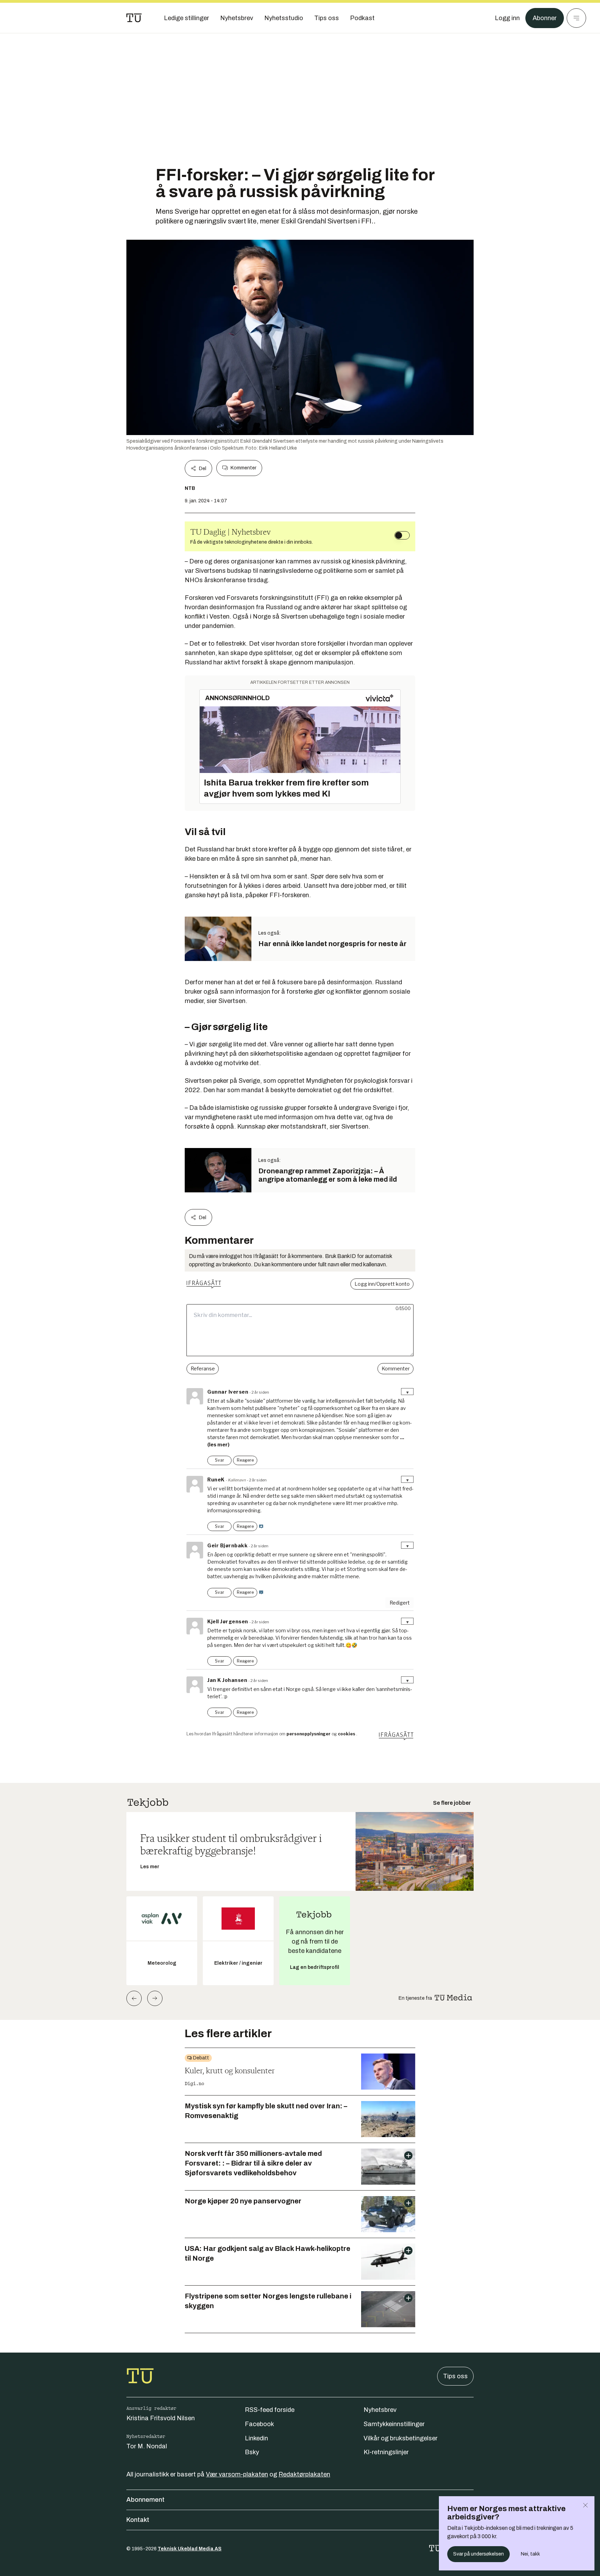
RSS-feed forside (270, 2410)
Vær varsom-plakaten (237, 2474)
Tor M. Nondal (147, 2446)
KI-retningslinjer (386, 2452)
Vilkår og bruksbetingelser (401, 2438)
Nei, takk (530, 2554)
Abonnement (145, 2500)
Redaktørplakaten (304, 2474)
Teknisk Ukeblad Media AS (190, 2549)
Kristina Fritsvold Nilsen (161, 2418)
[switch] (402, 535)
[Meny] (576, 18)
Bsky (252, 2452)
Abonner (545, 18)
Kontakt (138, 2520)
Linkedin (256, 2438)
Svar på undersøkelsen (478, 2554)
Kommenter (243, 468)
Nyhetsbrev (380, 2410)
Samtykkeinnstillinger (394, 2424)
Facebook (259, 2424)
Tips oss (455, 2376)
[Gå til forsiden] (134, 18)
